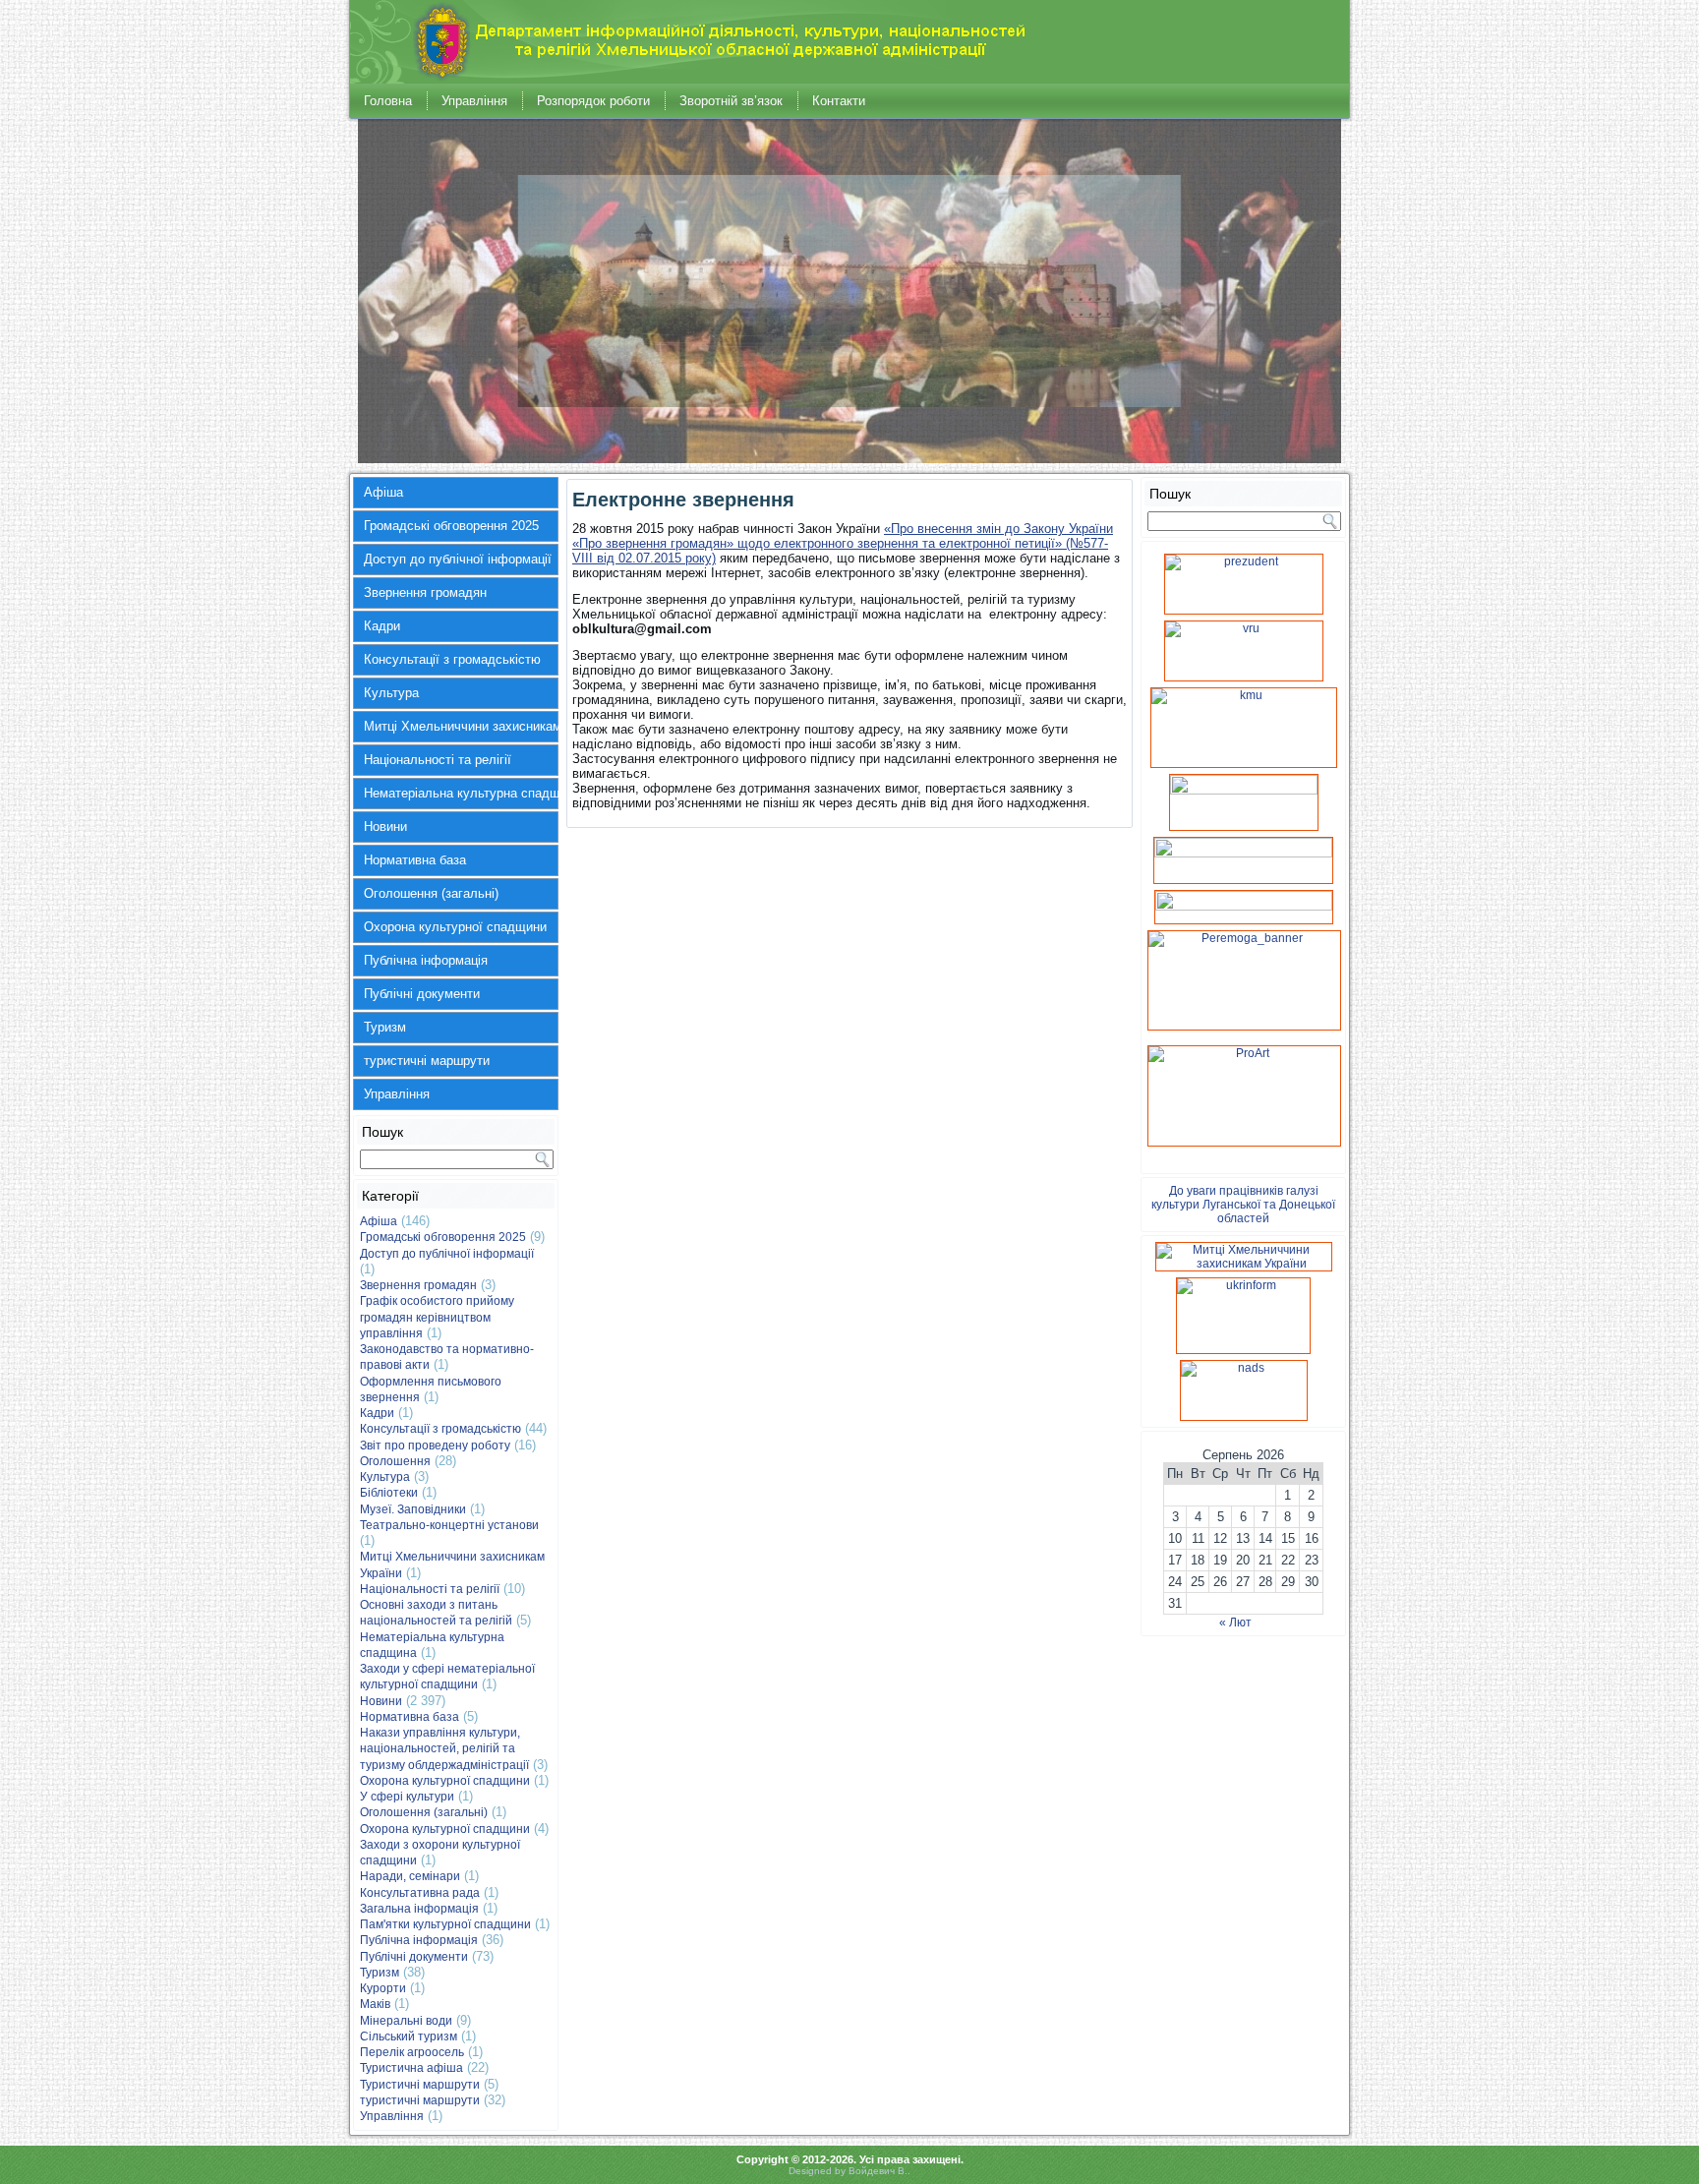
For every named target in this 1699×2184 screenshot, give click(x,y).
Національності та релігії (438, 760)
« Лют (1235, 1623)
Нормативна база (415, 860)
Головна (388, 101)
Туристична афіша (411, 2068)
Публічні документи (422, 994)
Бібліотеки (389, 1493)
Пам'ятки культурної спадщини (445, 1924)
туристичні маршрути (427, 1061)
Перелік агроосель (412, 2052)
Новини (385, 826)
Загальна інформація (419, 1909)
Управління (474, 101)
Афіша (383, 492)
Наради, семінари (410, 1876)
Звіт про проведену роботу (435, 1446)
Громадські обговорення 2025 (451, 526)
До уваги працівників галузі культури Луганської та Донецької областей (1243, 1205)
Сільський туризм (409, 2036)
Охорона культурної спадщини (455, 927)
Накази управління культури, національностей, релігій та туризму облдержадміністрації (444, 1749)
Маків (375, 2004)
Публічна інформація (426, 960)
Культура (391, 693)
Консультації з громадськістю (452, 659)
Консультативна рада (420, 1893)
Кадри (382, 626)
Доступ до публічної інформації (458, 559)
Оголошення (395, 1461)
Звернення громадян (425, 592)
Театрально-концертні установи (449, 1525)
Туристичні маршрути (420, 2085)
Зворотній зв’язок (731, 101)
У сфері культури (407, 1797)
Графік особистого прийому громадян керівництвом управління (437, 1317)
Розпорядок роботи (593, 101)
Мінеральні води (406, 2021)
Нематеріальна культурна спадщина (461, 793)
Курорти (383, 1988)
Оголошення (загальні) (431, 893)
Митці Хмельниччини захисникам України (461, 726)
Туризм (385, 1027)
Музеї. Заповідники (413, 1509)
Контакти (839, 101)
